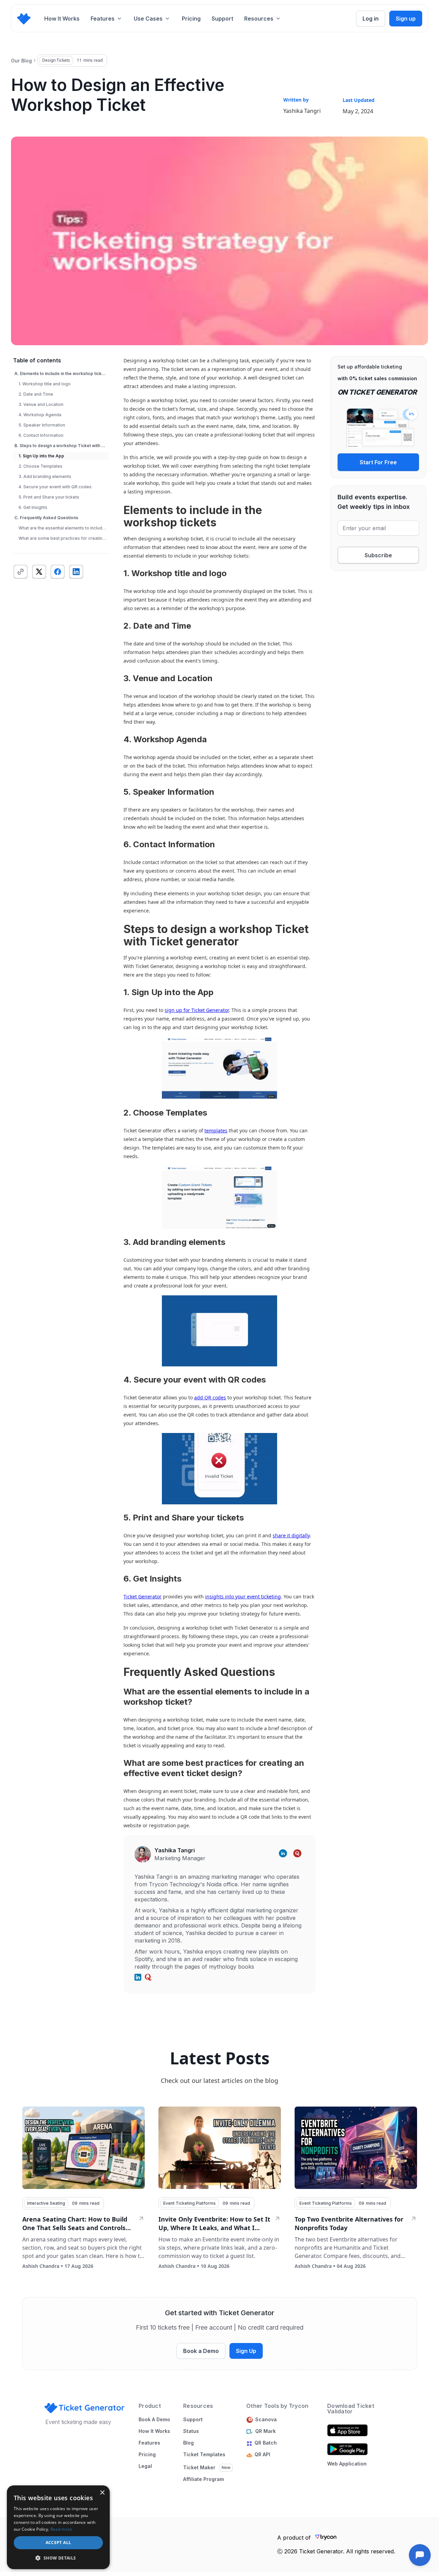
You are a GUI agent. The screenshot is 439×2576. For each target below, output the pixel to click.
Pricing (191, 19)
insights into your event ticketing (243, 1596)
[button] (107, 19)
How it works (154, 2431)
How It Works (62, 19)
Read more (61, 2529)
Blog (188, 2443)
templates (216, 1130)
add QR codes (210, 1397)
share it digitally (291, 1535)
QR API (262, 2455)
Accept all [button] (58, 2543)
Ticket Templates (204, 2455)
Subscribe (378, 555)
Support (222, 19)
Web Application (347, 2464)
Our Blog (21, 61)
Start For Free (378, 462)
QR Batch (267, 2443)
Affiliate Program (204, 2479)
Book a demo (154, 2420)
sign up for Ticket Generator (197, 1010)
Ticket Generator (143, 1596)
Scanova (266, 2420)
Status (191, 2431)
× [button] (102, 2493)
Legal (145, 2466)
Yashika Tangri (302, 111)
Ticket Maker (199, 2468)
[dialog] (58, 2527)
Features (149, 2443)
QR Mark (265, 2431)
